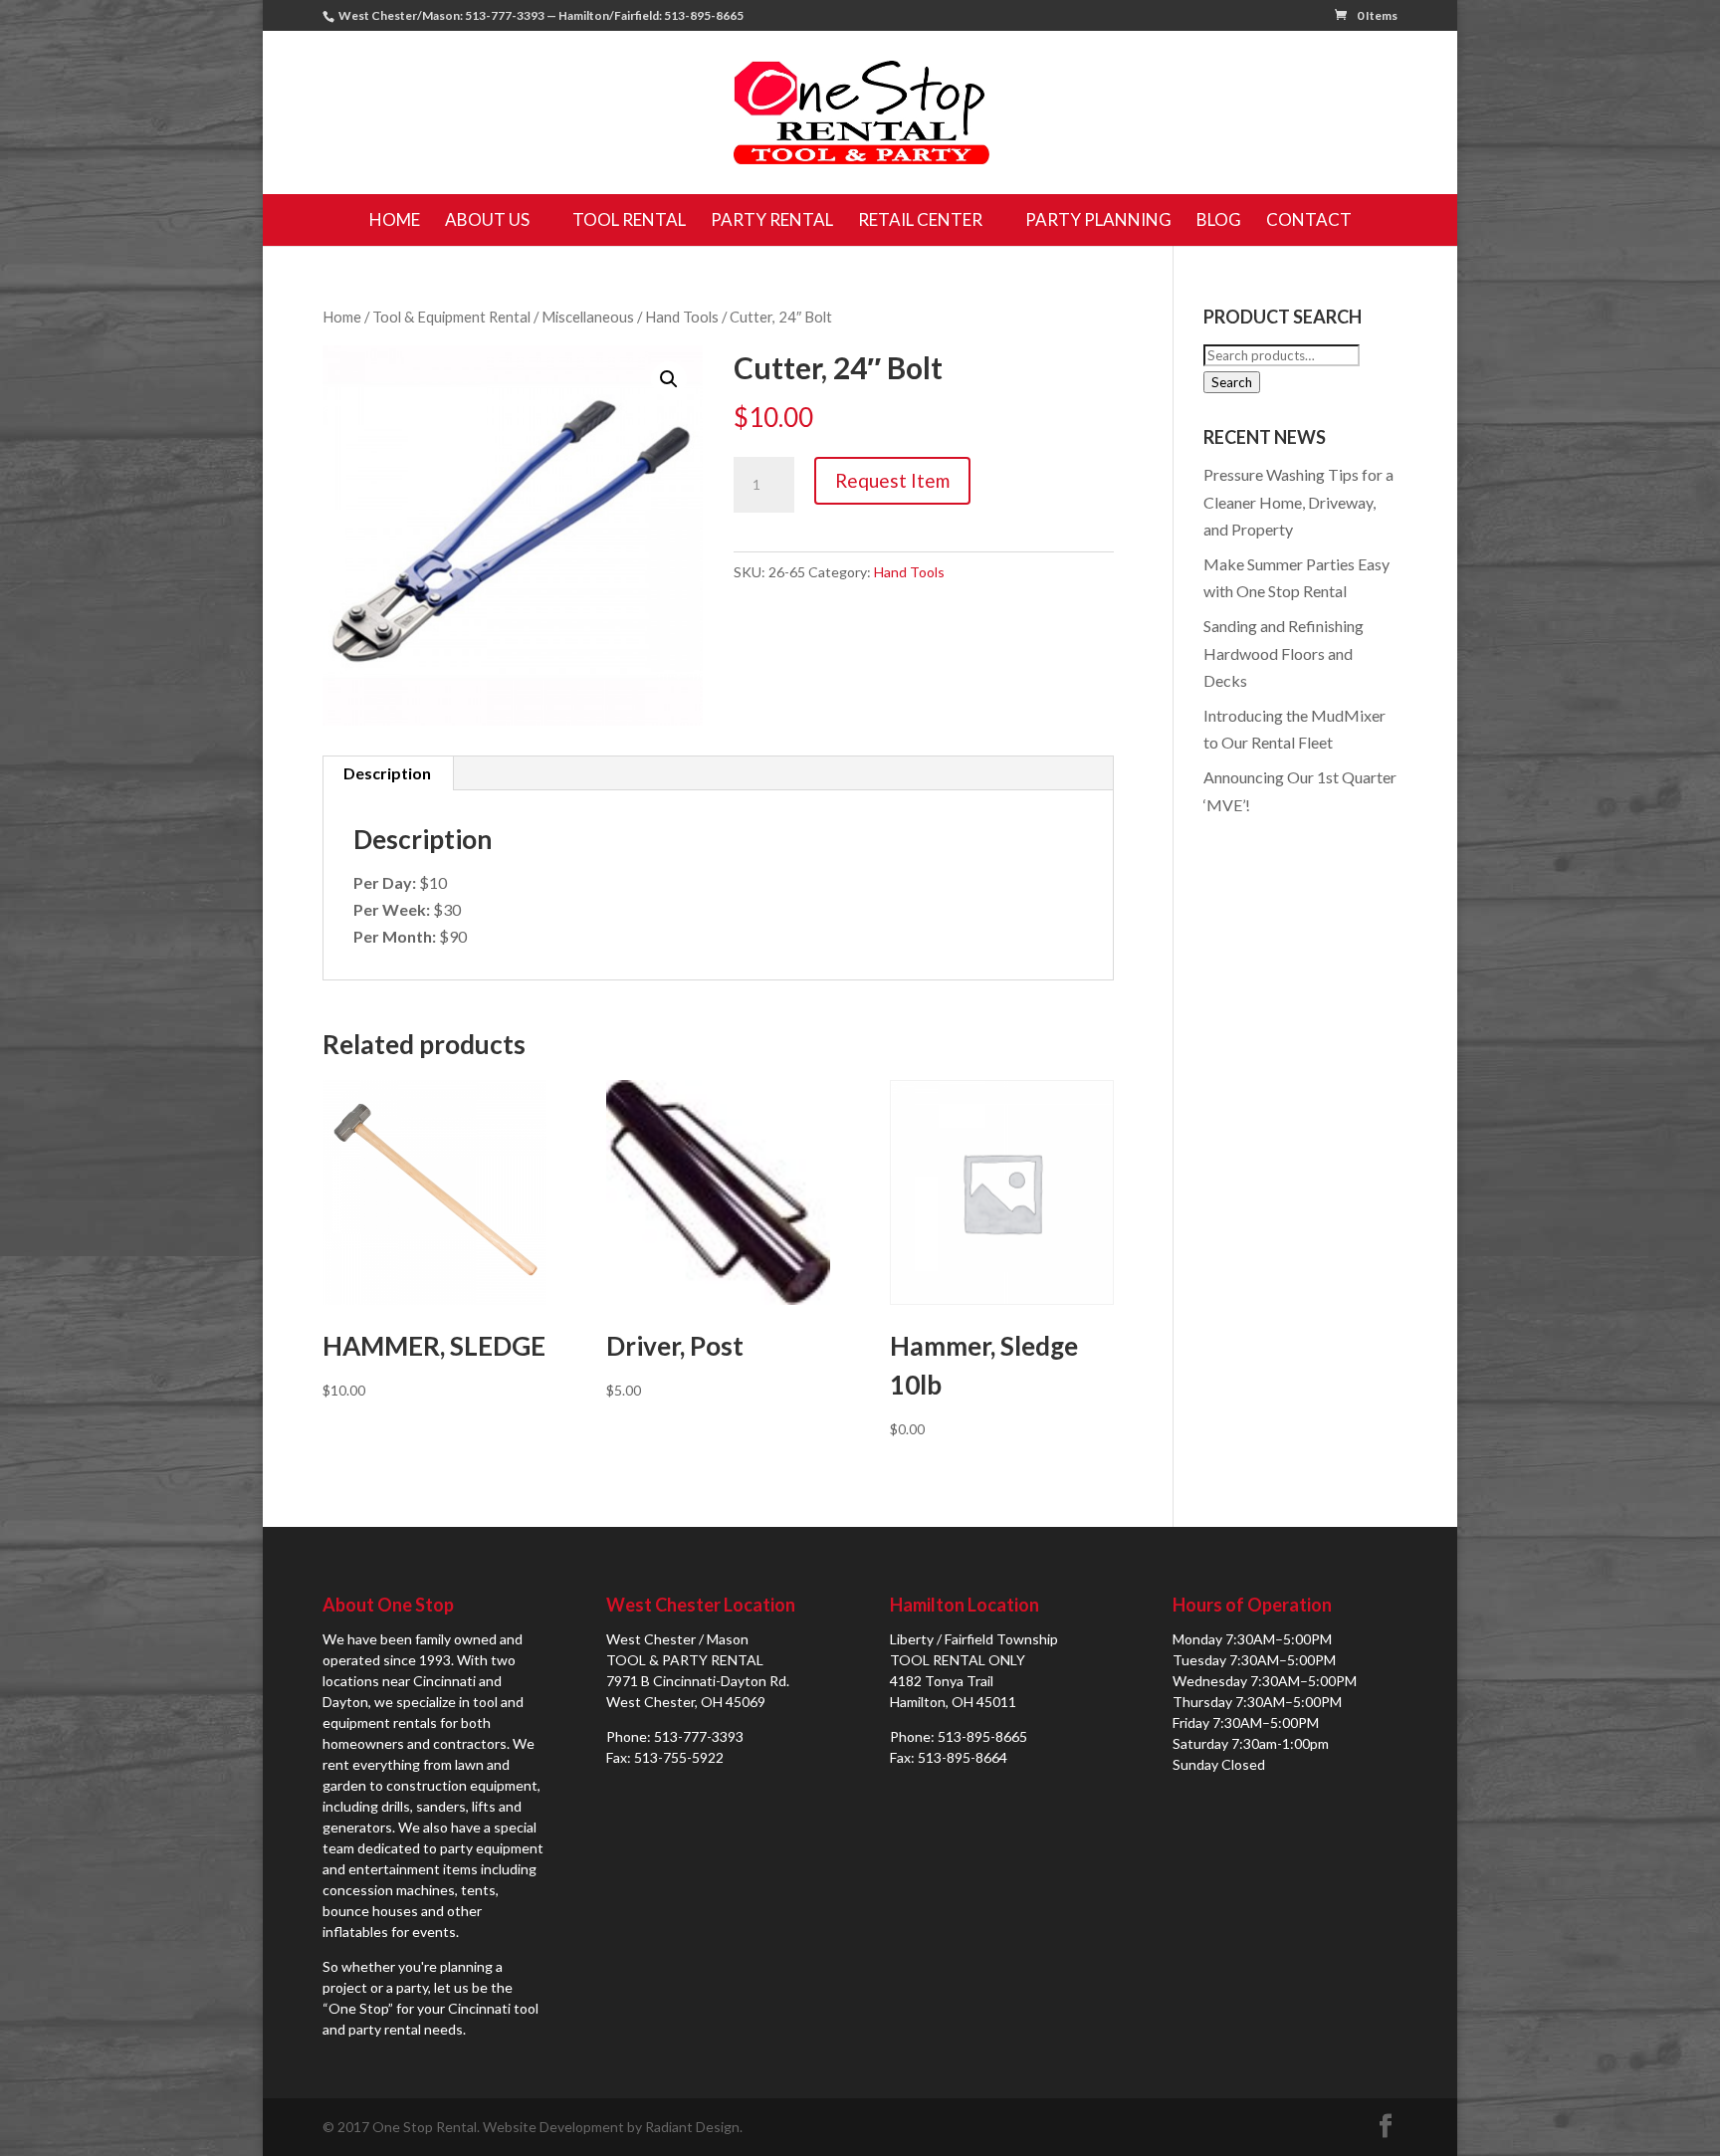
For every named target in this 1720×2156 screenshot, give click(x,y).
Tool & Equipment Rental (451, 317)
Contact (1309, 219)
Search (1232, 382)
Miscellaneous (588, 317)
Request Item (892, 480)
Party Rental (772, 219)
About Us (487, 219)
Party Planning (1098, 219)
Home (395, 219)
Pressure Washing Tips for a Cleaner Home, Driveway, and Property (1298, 501)
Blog (1219, 219)
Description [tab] (387, 773)
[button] (669, 379)
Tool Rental (629, 219)
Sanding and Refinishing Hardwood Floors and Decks (1284, 652)
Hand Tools (682, 317)
